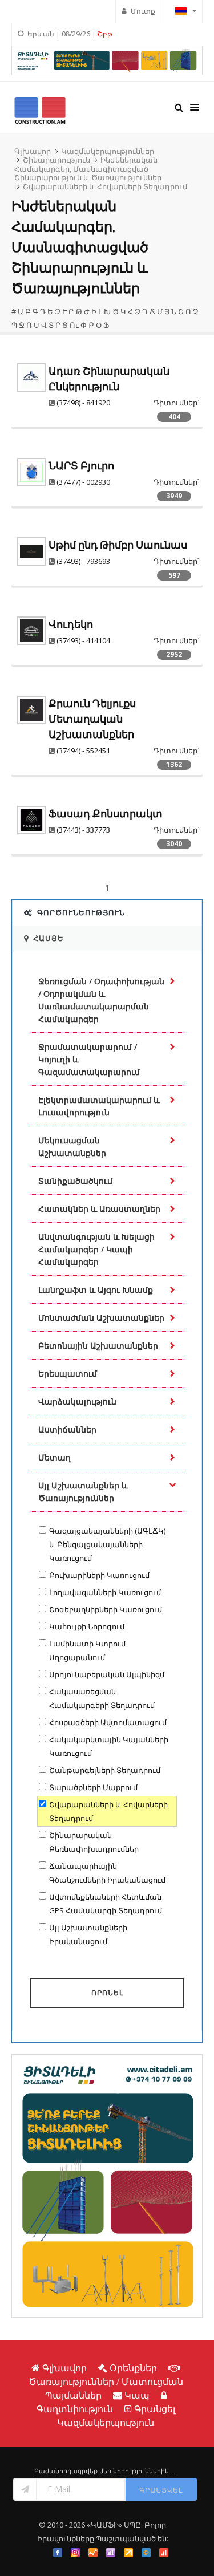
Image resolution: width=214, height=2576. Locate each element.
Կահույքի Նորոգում (87, 1626)
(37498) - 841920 (83, 403)
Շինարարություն (56, 160)
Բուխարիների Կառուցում (99, 1575)
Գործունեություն (81, 912)
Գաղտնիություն (75, 2409)
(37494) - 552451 (83, 751)
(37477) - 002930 (83, 482)
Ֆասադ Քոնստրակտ (106, 814)
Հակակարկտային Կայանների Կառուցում (109, 1746)
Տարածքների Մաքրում (93, 1787)
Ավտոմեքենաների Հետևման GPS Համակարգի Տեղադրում (106, 1904)
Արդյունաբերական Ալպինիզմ (107, 1674)
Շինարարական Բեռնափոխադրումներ (94, 1842)
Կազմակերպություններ (108, 151)
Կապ (137, 2395)
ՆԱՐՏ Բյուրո (81, 466)
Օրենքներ (133, 2368)
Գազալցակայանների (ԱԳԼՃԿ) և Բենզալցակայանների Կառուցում (107, 1544)
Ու (74, 325)
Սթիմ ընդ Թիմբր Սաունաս (118, 545)
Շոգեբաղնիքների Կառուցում (106, 1609)
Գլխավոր (33, 151)
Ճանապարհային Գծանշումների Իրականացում (107, 1873)
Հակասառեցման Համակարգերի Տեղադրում (102, 1698)
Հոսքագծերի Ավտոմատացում (108, 1722)
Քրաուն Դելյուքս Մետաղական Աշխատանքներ (92, 719)
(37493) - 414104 (83, 640)
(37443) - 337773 (83, 830)
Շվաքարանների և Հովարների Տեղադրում (105, 186)
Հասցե (49, 938)
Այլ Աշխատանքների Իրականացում (88, 1934)
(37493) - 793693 (83, 561)
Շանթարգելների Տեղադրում (105, 1770)
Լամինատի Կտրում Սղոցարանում (87, 1650)
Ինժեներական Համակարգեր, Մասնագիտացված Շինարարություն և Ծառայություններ (88, 169)
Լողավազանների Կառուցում (105, 1592)
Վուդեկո (71, 624)
